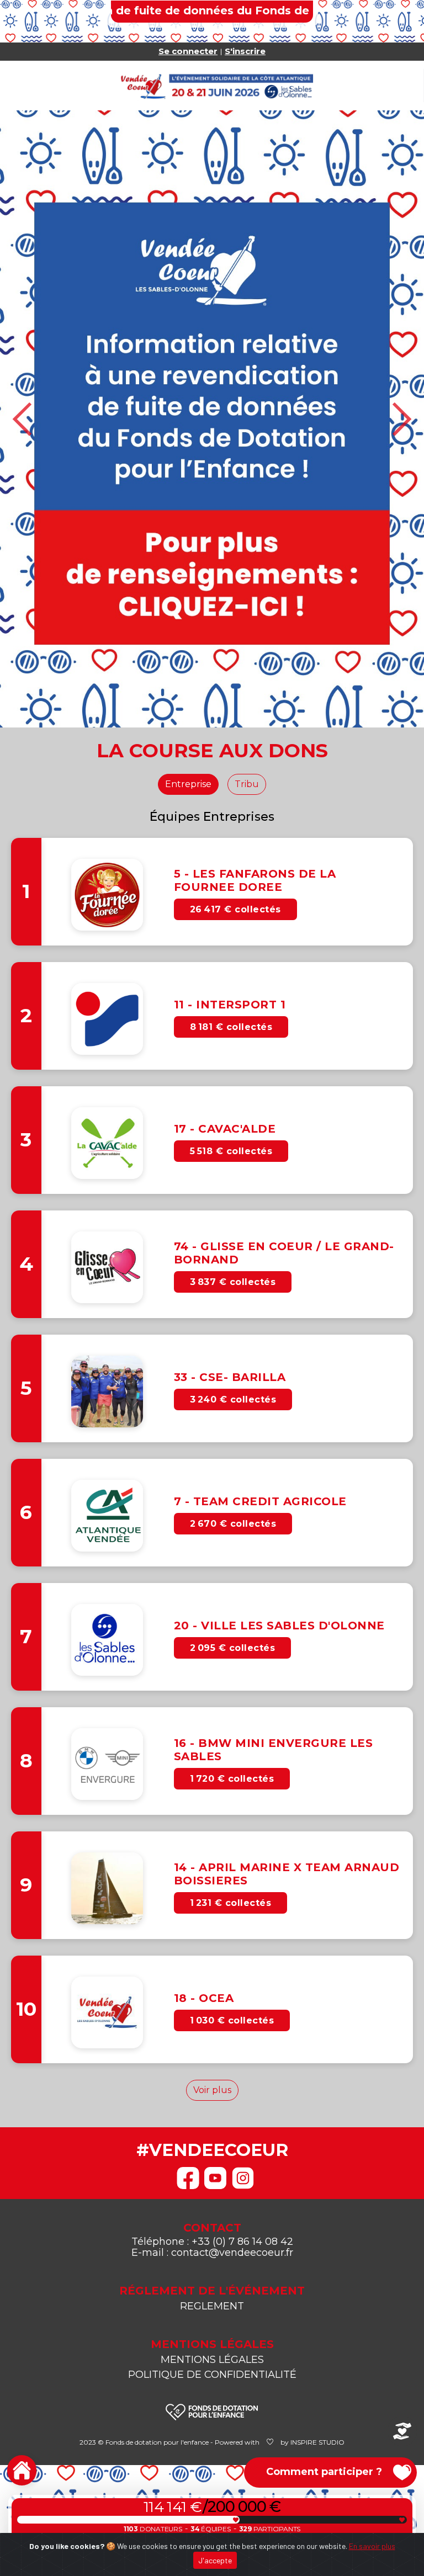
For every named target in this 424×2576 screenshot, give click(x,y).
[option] (212, 288)
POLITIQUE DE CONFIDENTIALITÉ (212, 2112)
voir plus (212, 1828)
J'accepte (215, 2560)
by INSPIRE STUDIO (312, 2180)
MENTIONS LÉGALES (212, 2097)
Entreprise (188, 522)
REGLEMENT (212, 2044)
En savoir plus (372, 2546)
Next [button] (401, 288)
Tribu (247, 522)
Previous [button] (23, 288)
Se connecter (188, 51)
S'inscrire (245, 51)
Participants (270, 2529)
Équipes (211, 2529)
